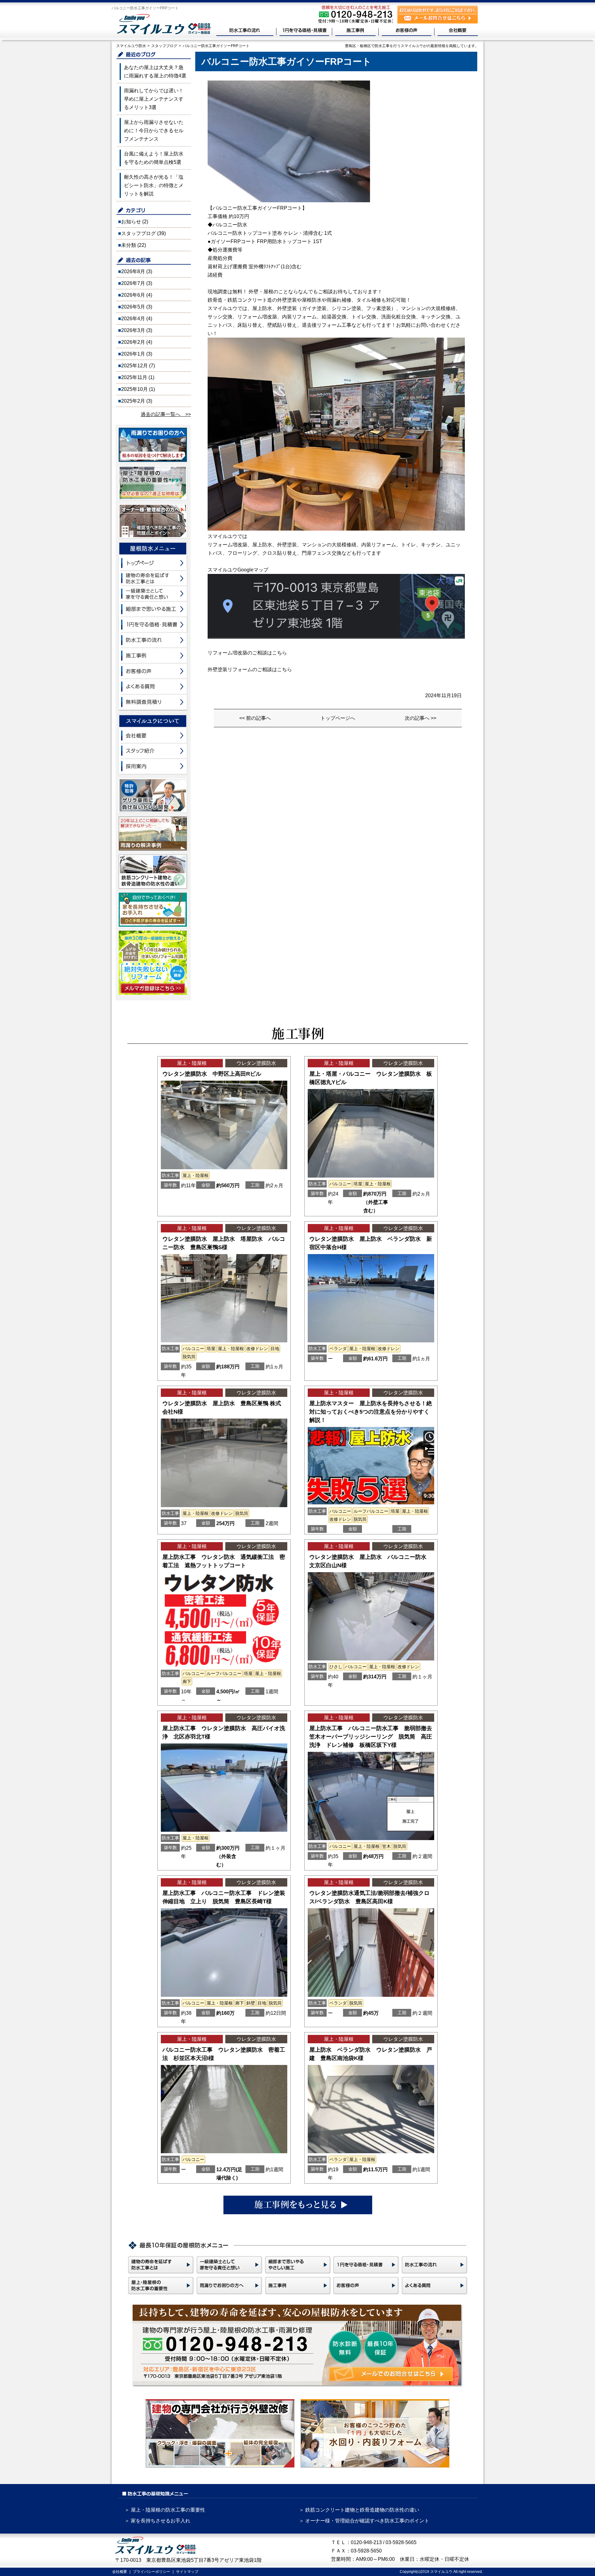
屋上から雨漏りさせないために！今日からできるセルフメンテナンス (154, 131)
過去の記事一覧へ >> (166, 414)
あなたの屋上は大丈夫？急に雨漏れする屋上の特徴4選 (155, 72)
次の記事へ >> (421, 718)
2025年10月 (134, 389)
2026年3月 (133, 330)
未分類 (129, 245)
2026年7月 (133, 283)
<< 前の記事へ (255, 718)
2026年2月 (133, 342)
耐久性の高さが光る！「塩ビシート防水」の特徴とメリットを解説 (154, 185)
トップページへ (338, 718)
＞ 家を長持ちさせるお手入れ (157, 2521)
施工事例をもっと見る (298, 2205)
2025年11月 (134, 377)
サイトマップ (187, 2572)
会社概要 (120, 2572)
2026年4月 (133, 319)
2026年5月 (133, 307)
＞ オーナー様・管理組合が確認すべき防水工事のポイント (364, 2521)
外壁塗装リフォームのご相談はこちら (250, 669)
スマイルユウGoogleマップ (238, 570)
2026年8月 (133, 271)
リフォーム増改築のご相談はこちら (247, 653)
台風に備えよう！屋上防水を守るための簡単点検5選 (154, 158)
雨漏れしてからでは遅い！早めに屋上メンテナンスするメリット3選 (154, 99)
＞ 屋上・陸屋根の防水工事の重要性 (165, 2510)
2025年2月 (133, 401)
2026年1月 (133, 354)
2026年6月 (133, 295)
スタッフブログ (139, 233)
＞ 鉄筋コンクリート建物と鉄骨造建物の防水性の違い (359, 2510)
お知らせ (131, 222)
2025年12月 (134, 366)
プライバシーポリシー (152, 2572)
